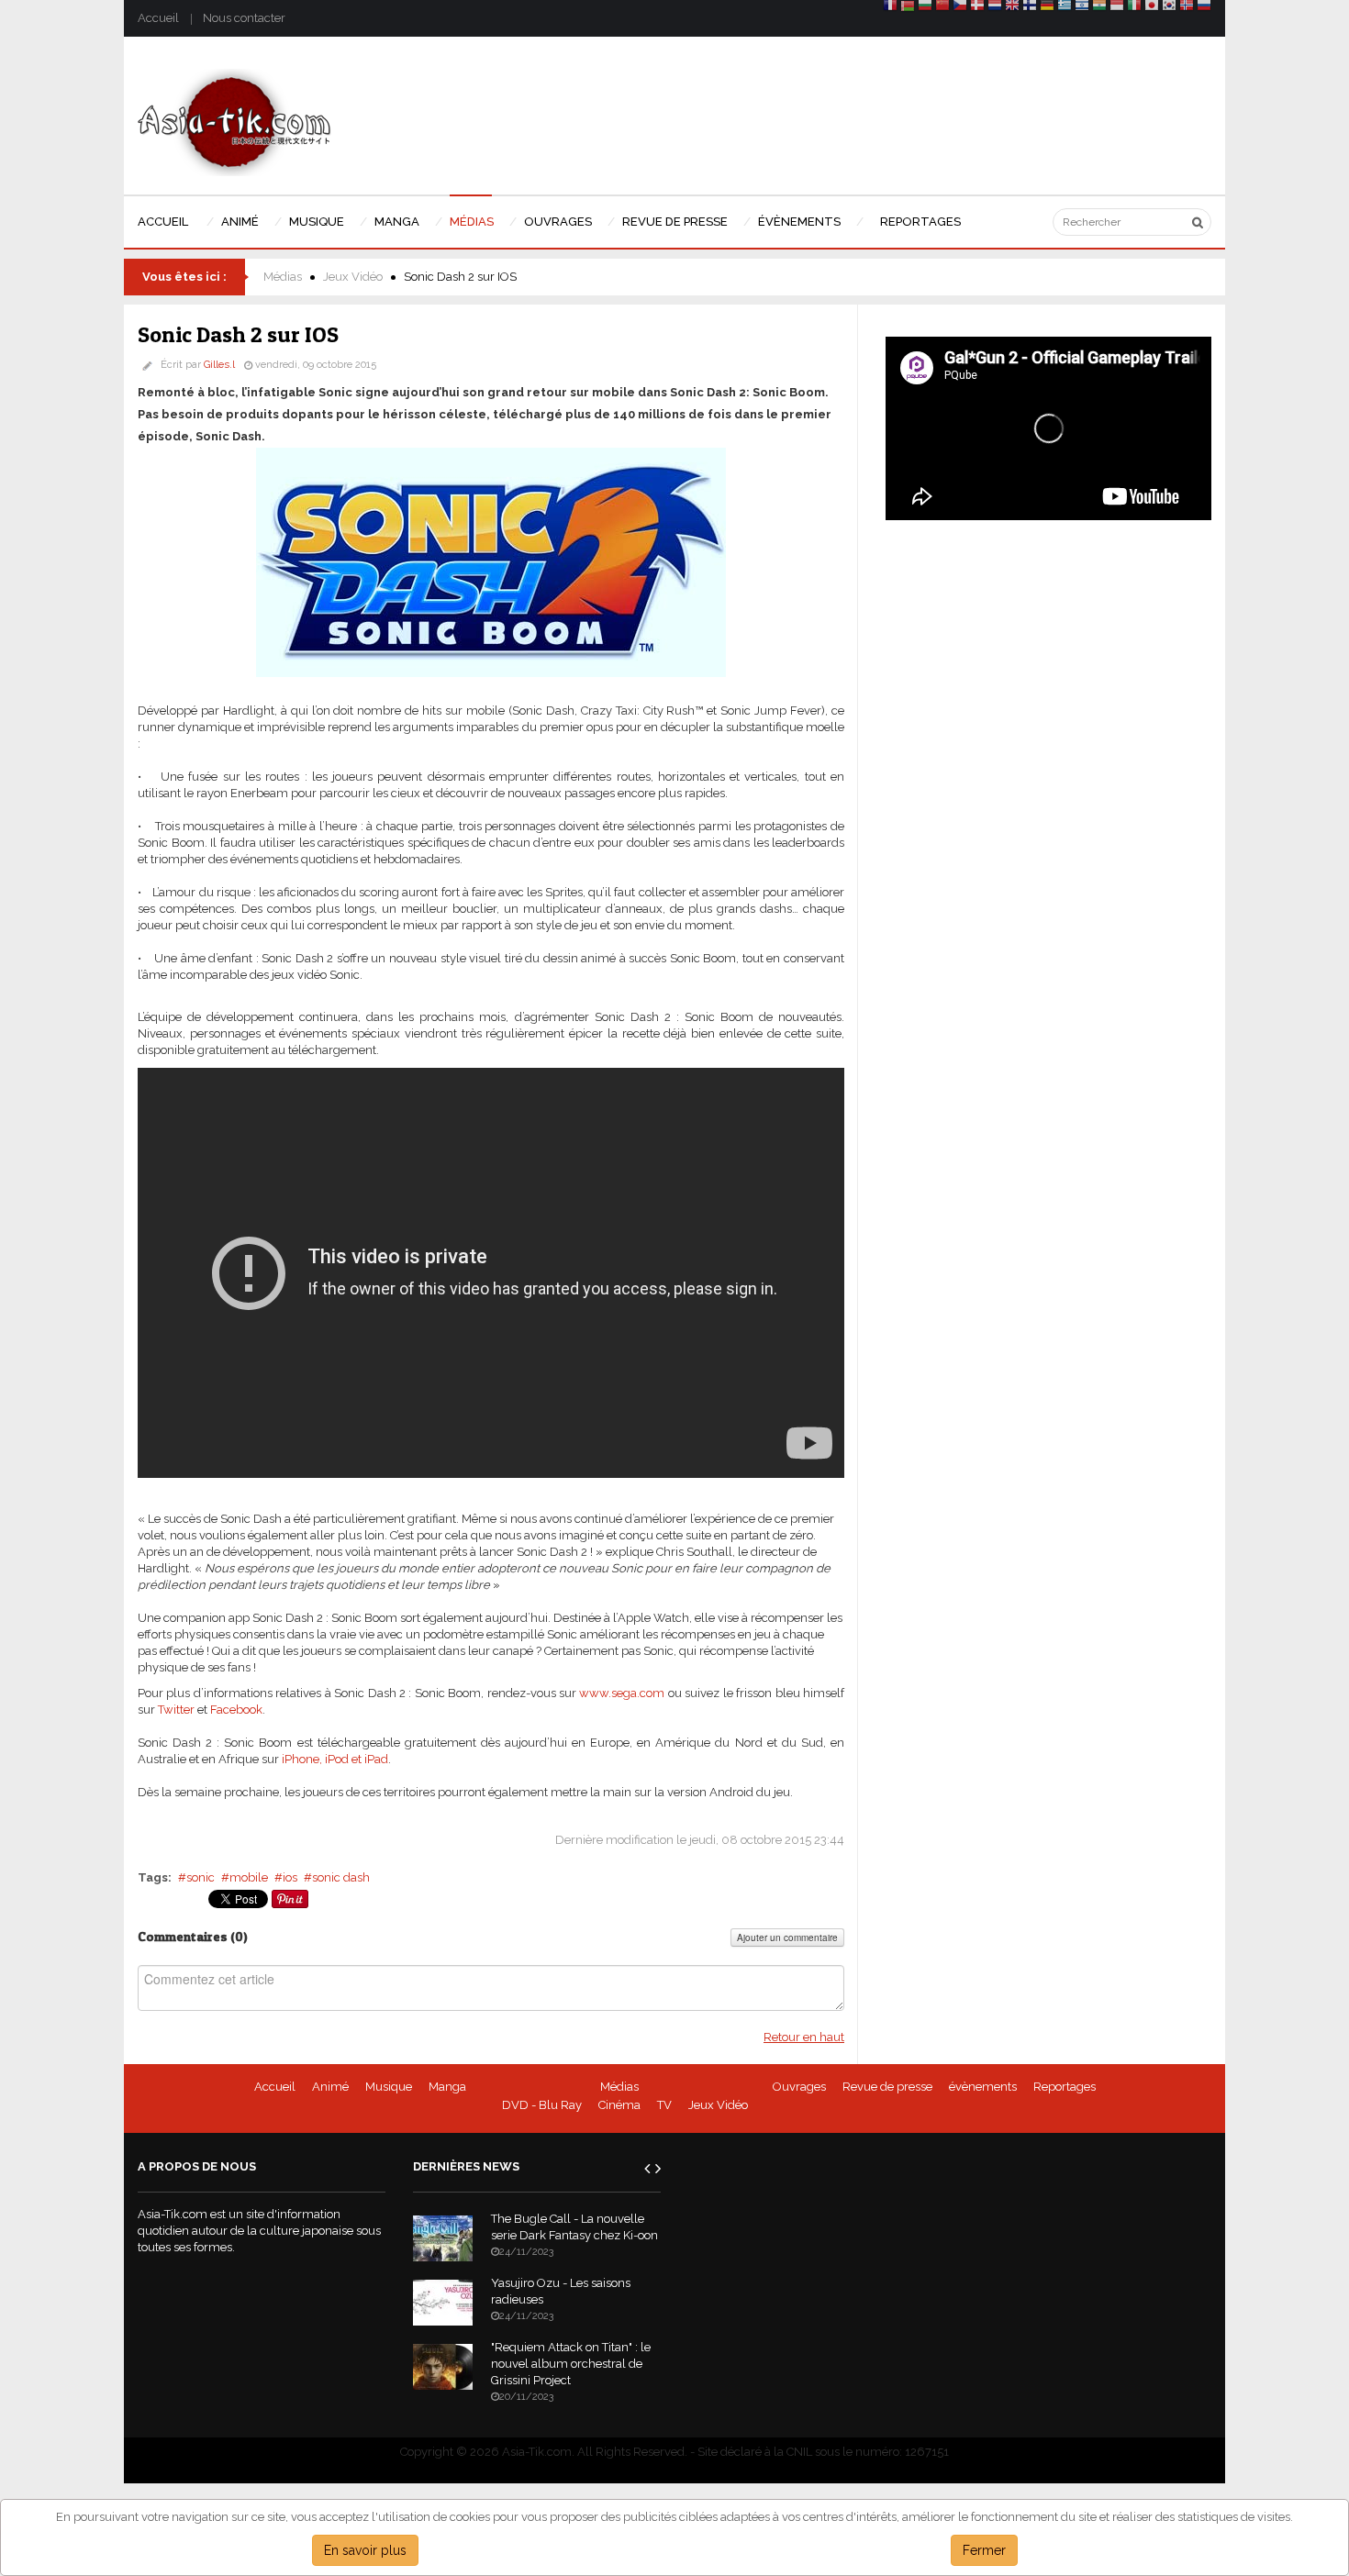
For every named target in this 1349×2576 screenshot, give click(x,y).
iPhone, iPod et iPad (335, 1759)
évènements (983, 2087)
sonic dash (341, 1877)
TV (664, 2105)
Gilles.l (219, 365)
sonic (201, 1877)
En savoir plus (365, 2550)
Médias (283, 277)
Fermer (984, 2550)
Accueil (158, 18)
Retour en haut (804, 2037)
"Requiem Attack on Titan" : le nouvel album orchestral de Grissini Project (571, 2364)
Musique (389, 2087)
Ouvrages (799, 2087)
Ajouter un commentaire (787, 1938)
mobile (249, 1877)
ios (290, 1877)
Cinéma (619, 2105)
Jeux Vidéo (353, 277)
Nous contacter (244, 18)
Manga (447, 2087)
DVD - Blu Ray (542, 2105)
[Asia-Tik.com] (234, 122)
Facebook (236, 1710)
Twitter (176, 1710)
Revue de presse (887, 2087)
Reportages (1065, 2087)
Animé (330, 2087)
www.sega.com (623, 1693)
